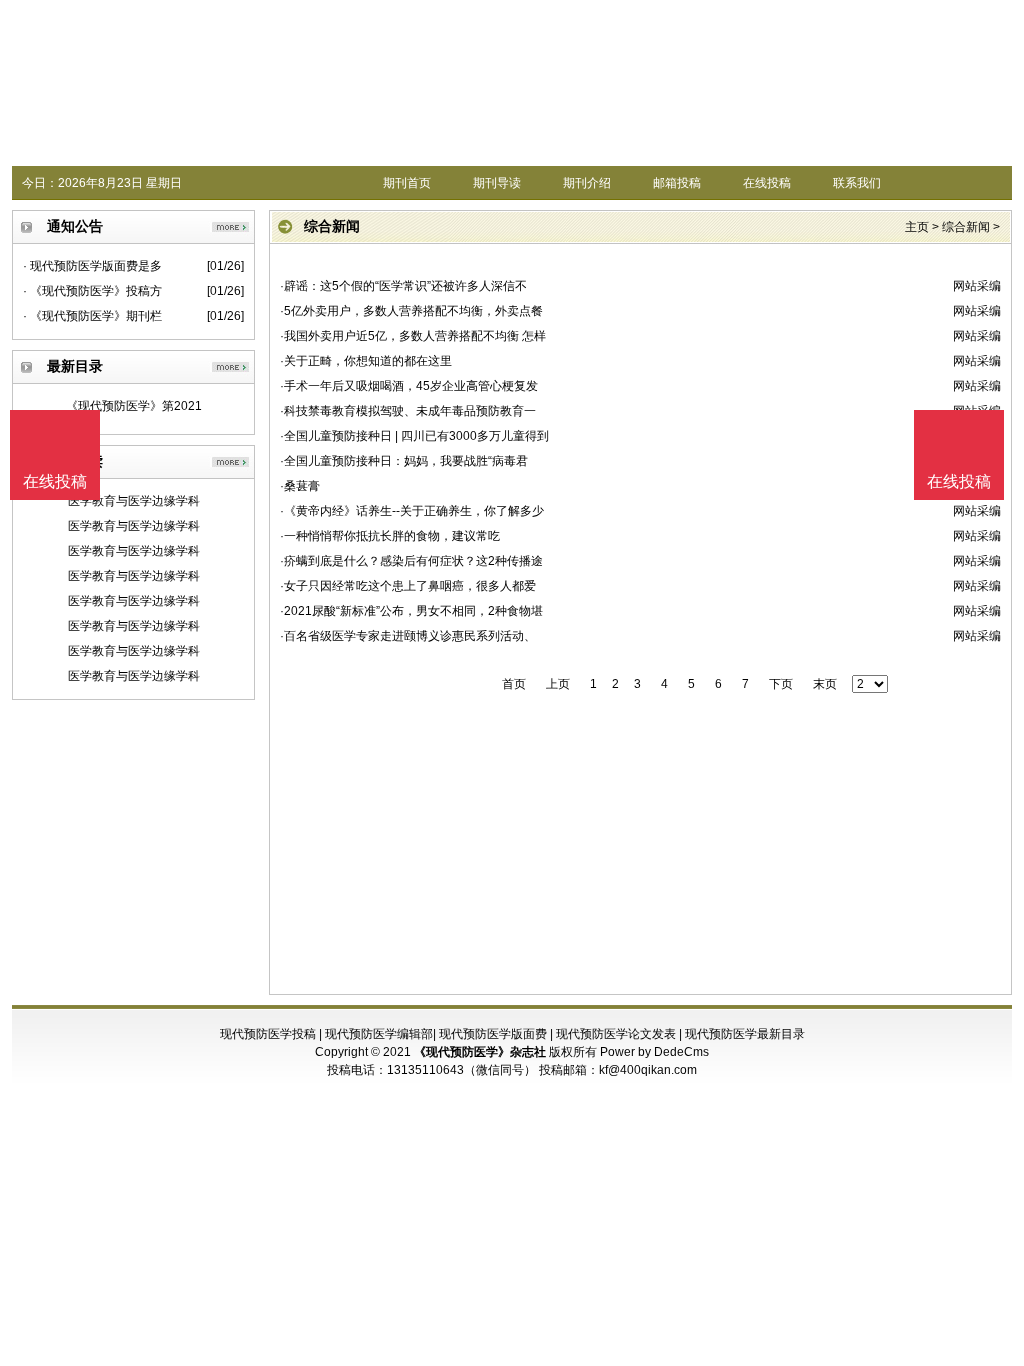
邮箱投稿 (677, 183)
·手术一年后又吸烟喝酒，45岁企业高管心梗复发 (409, 386)
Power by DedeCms (654, 1052)
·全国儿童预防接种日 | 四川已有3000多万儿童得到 (414, 436)
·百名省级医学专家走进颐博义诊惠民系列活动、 (408, 636)
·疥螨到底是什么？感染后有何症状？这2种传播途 (411, 561)
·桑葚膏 (300, 486)
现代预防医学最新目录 (745, 1034)
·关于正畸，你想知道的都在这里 (366, 361)
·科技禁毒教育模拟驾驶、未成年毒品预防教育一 (408, 411)
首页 (514, 684)
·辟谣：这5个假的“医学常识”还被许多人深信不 (403, 286)
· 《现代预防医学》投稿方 (92, 291)
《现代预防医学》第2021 (134, 406)
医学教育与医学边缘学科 (134, 501)
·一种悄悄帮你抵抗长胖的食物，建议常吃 (390, 536)
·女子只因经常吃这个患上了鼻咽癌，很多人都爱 (408, 586)
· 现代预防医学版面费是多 (92, 266)
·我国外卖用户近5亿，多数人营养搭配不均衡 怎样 (413, 336)
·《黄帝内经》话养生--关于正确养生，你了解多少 (412, 511)
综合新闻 (966, 227)
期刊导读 (497, 183)
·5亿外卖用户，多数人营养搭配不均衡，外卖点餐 (411, 311)
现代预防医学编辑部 (379, 1034)
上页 (558, 684)
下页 (781, 684)
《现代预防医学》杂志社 (480, 1052)
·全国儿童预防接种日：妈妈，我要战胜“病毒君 (404, 461)
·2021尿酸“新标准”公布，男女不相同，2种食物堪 (411, 611)
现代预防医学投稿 (268, 1034)
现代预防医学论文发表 (616, 1034)
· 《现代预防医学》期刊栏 (92, 316)
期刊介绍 (587, 183)
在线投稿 (767, 183)
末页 (825, 684)
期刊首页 (407, 183)
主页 (917, 227)
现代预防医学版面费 (493, 1034)
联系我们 (857, 183)
